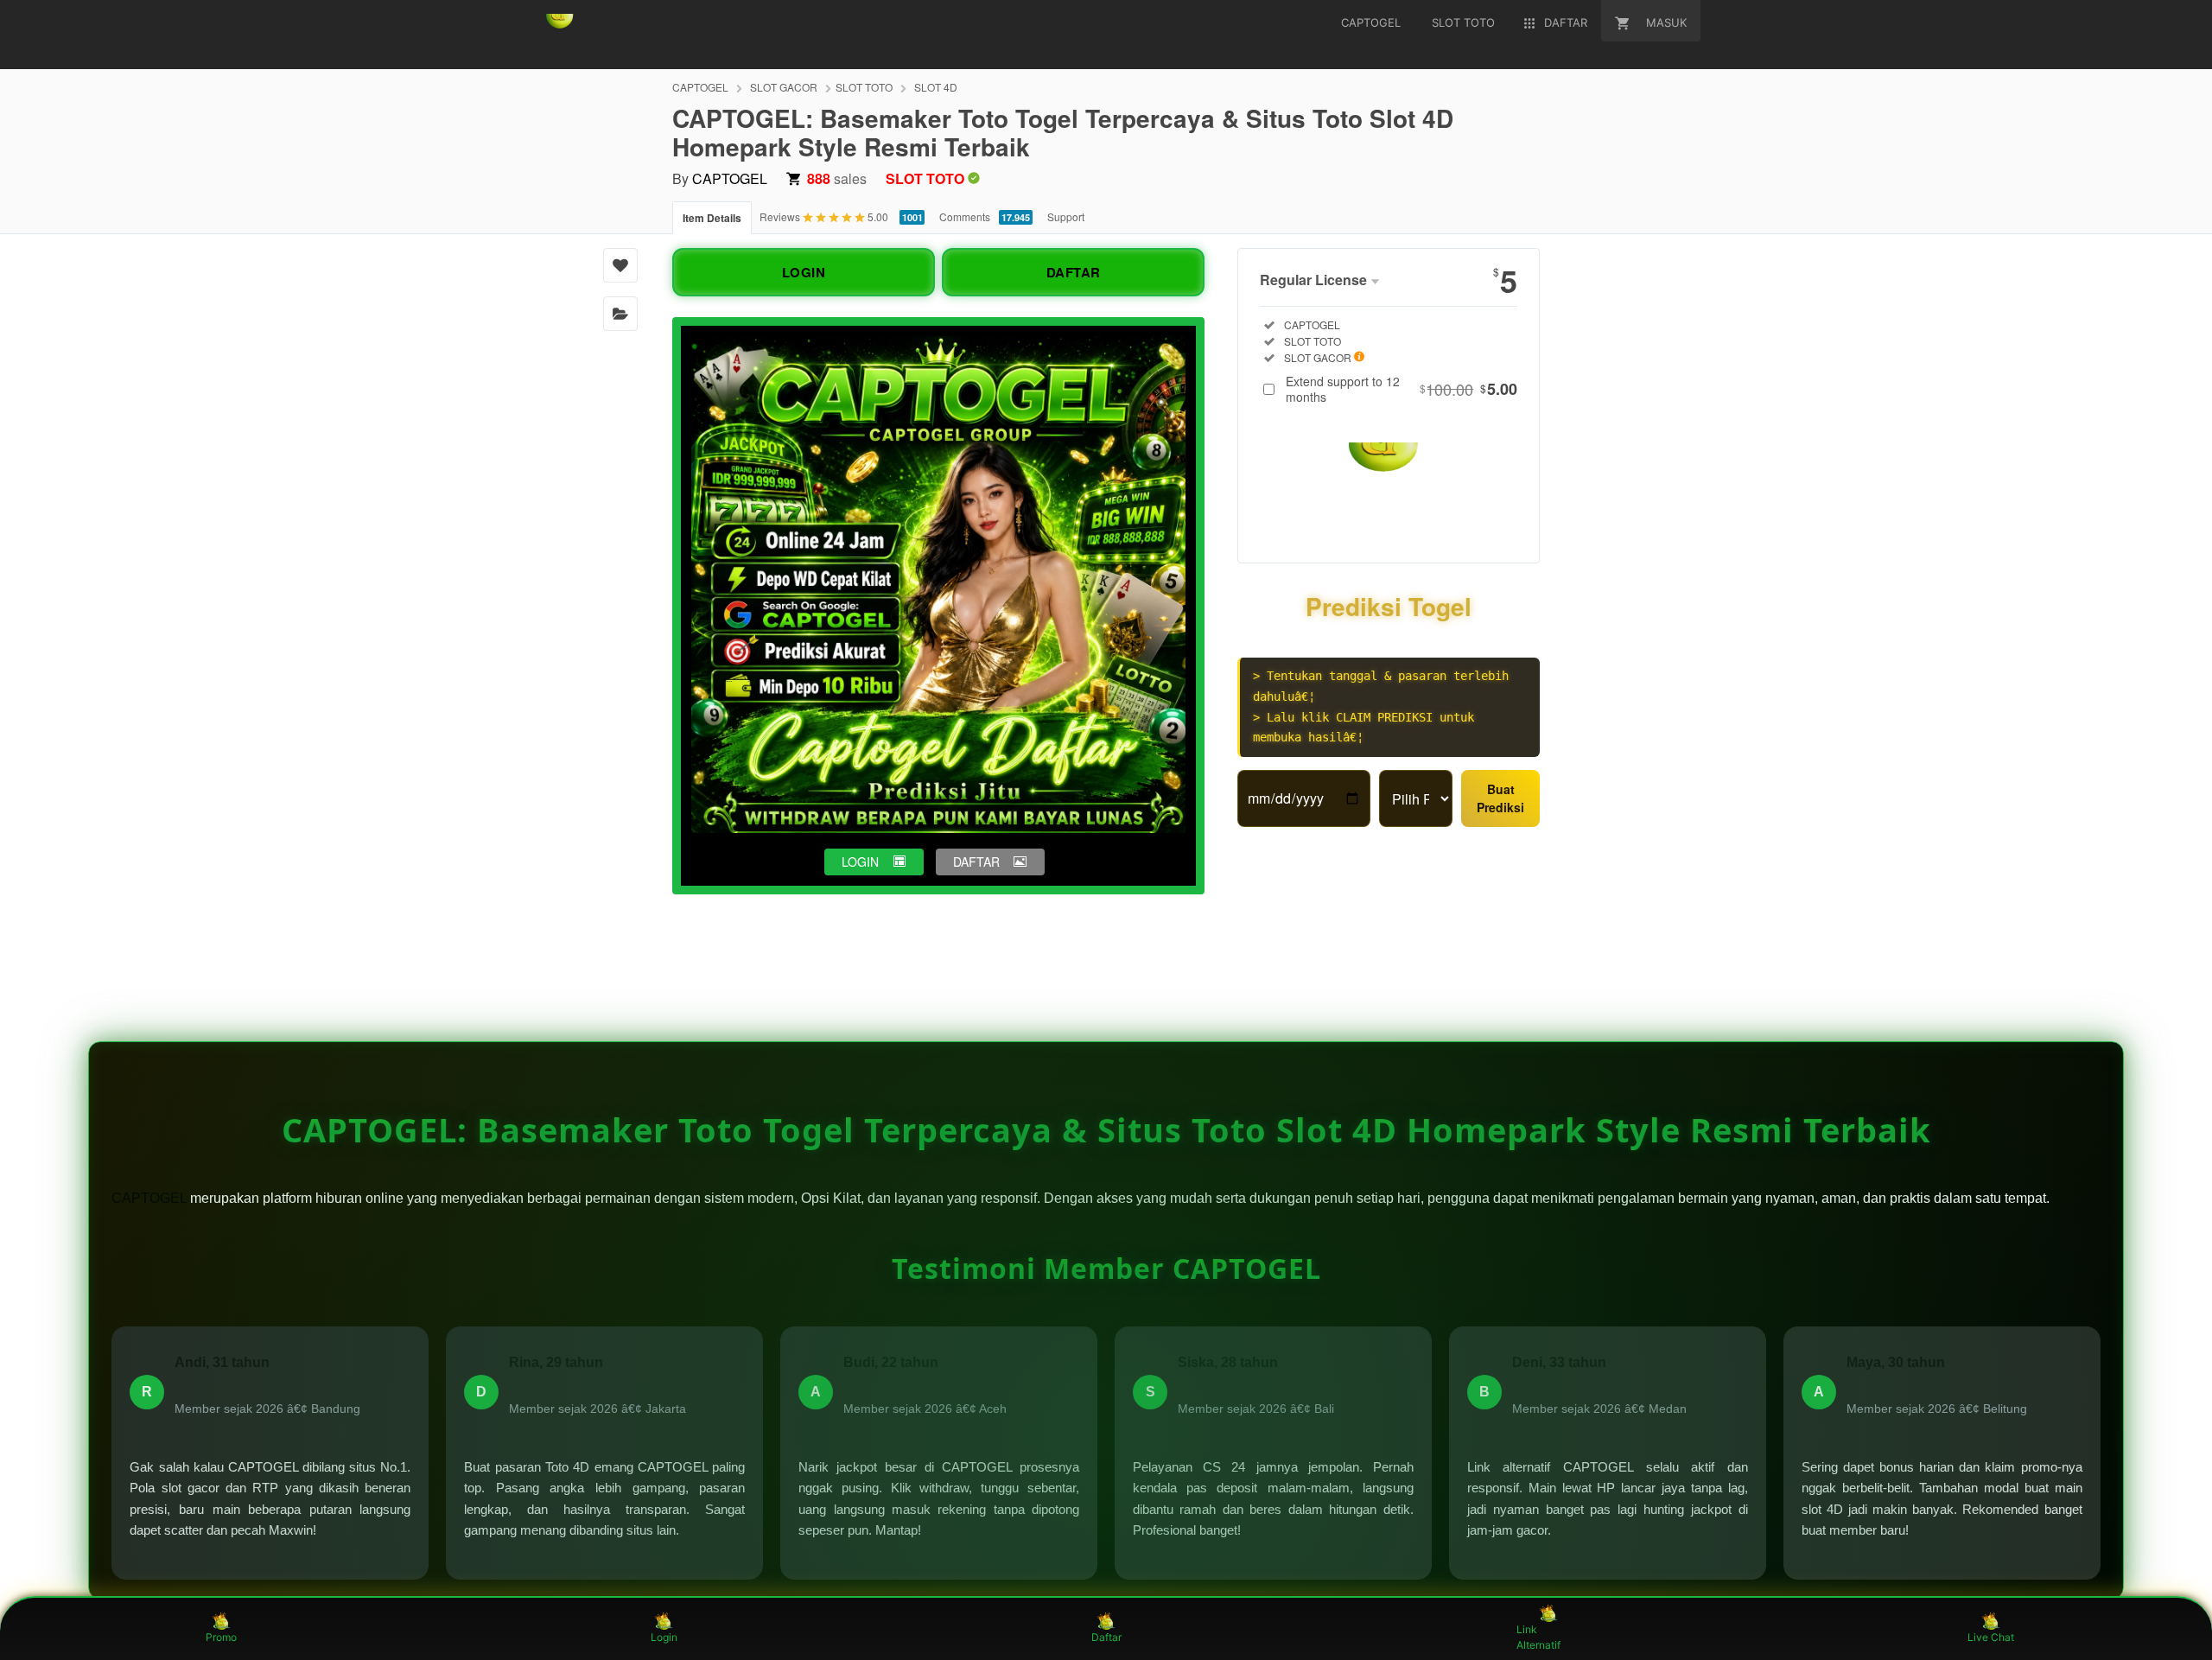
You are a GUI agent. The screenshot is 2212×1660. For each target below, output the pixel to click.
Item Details (712, 218)
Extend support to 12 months (1402, 389)
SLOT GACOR (784, 87)
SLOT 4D (936, 87)
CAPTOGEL (700, 87)
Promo (221, 1637)
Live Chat (1991, 1637)
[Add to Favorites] (620, 265)
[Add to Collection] (620, 314)
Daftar (1106, 1637)
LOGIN (804, 272)
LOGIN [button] (860, 862)
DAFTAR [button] (976, 862)
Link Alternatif (1538, 1637)
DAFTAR (1074, 272)
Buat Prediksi (1500, 798)
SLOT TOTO (864, 87)
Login (664, 1637)
